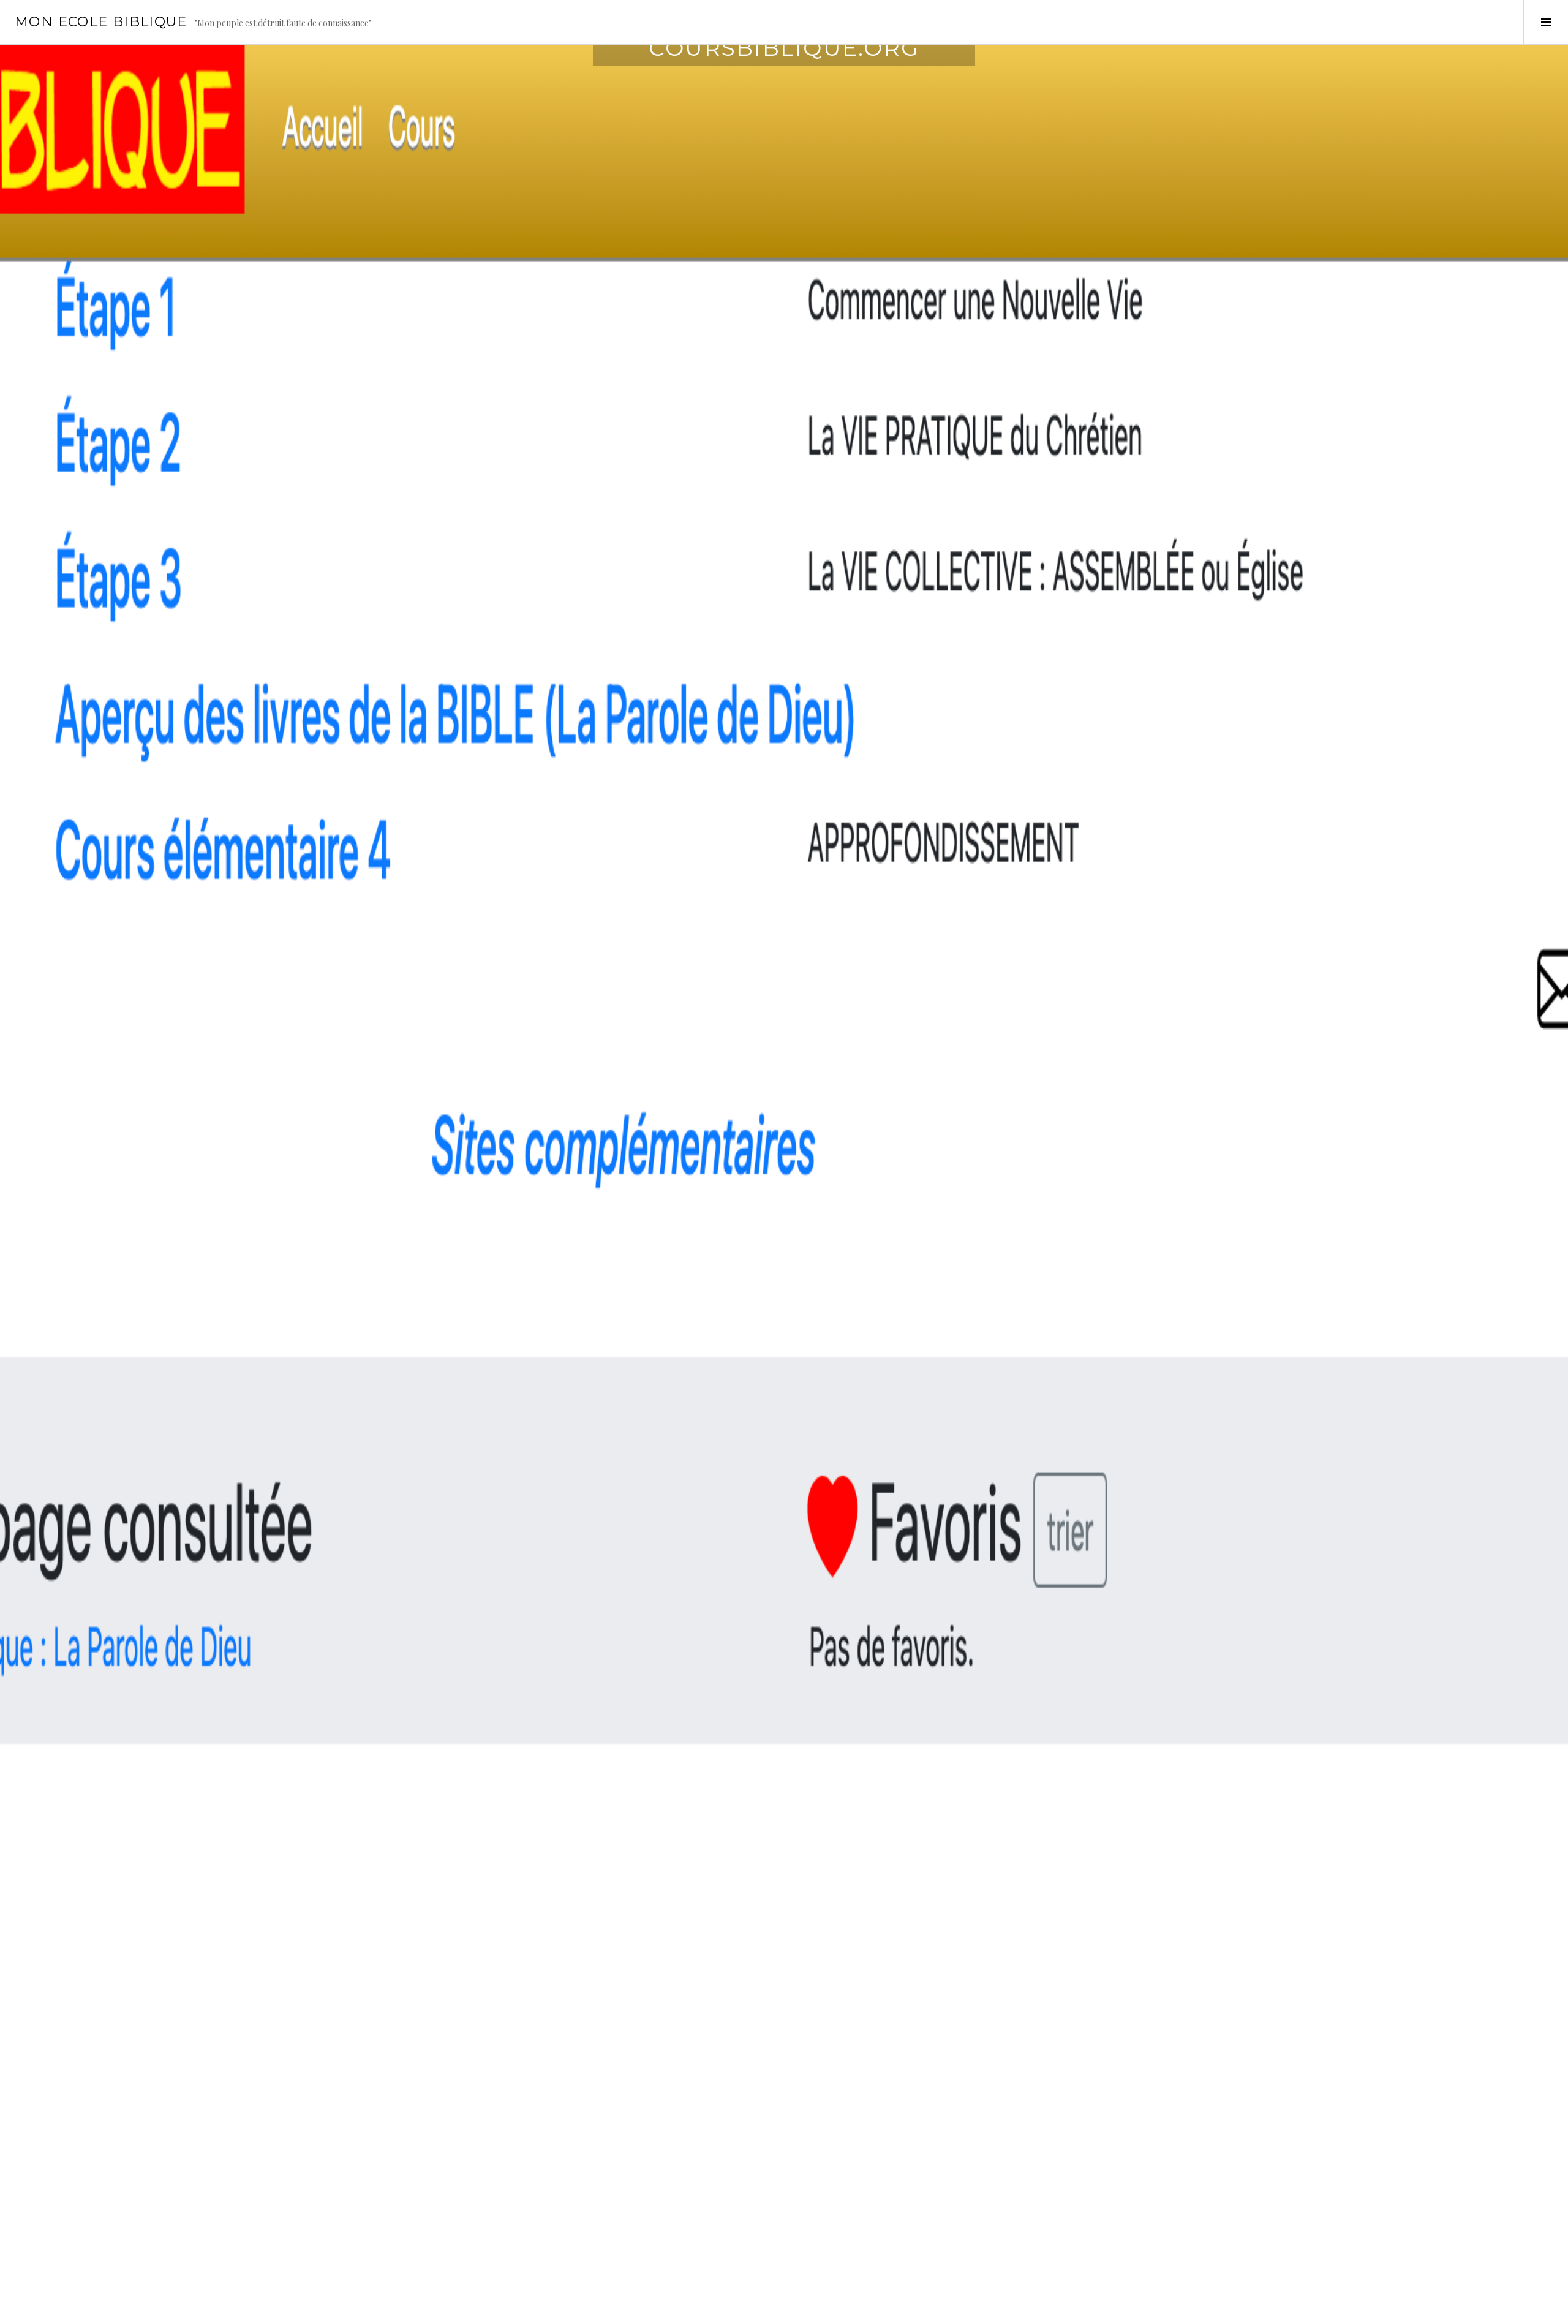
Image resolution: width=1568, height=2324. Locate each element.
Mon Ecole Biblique (101, 22)
